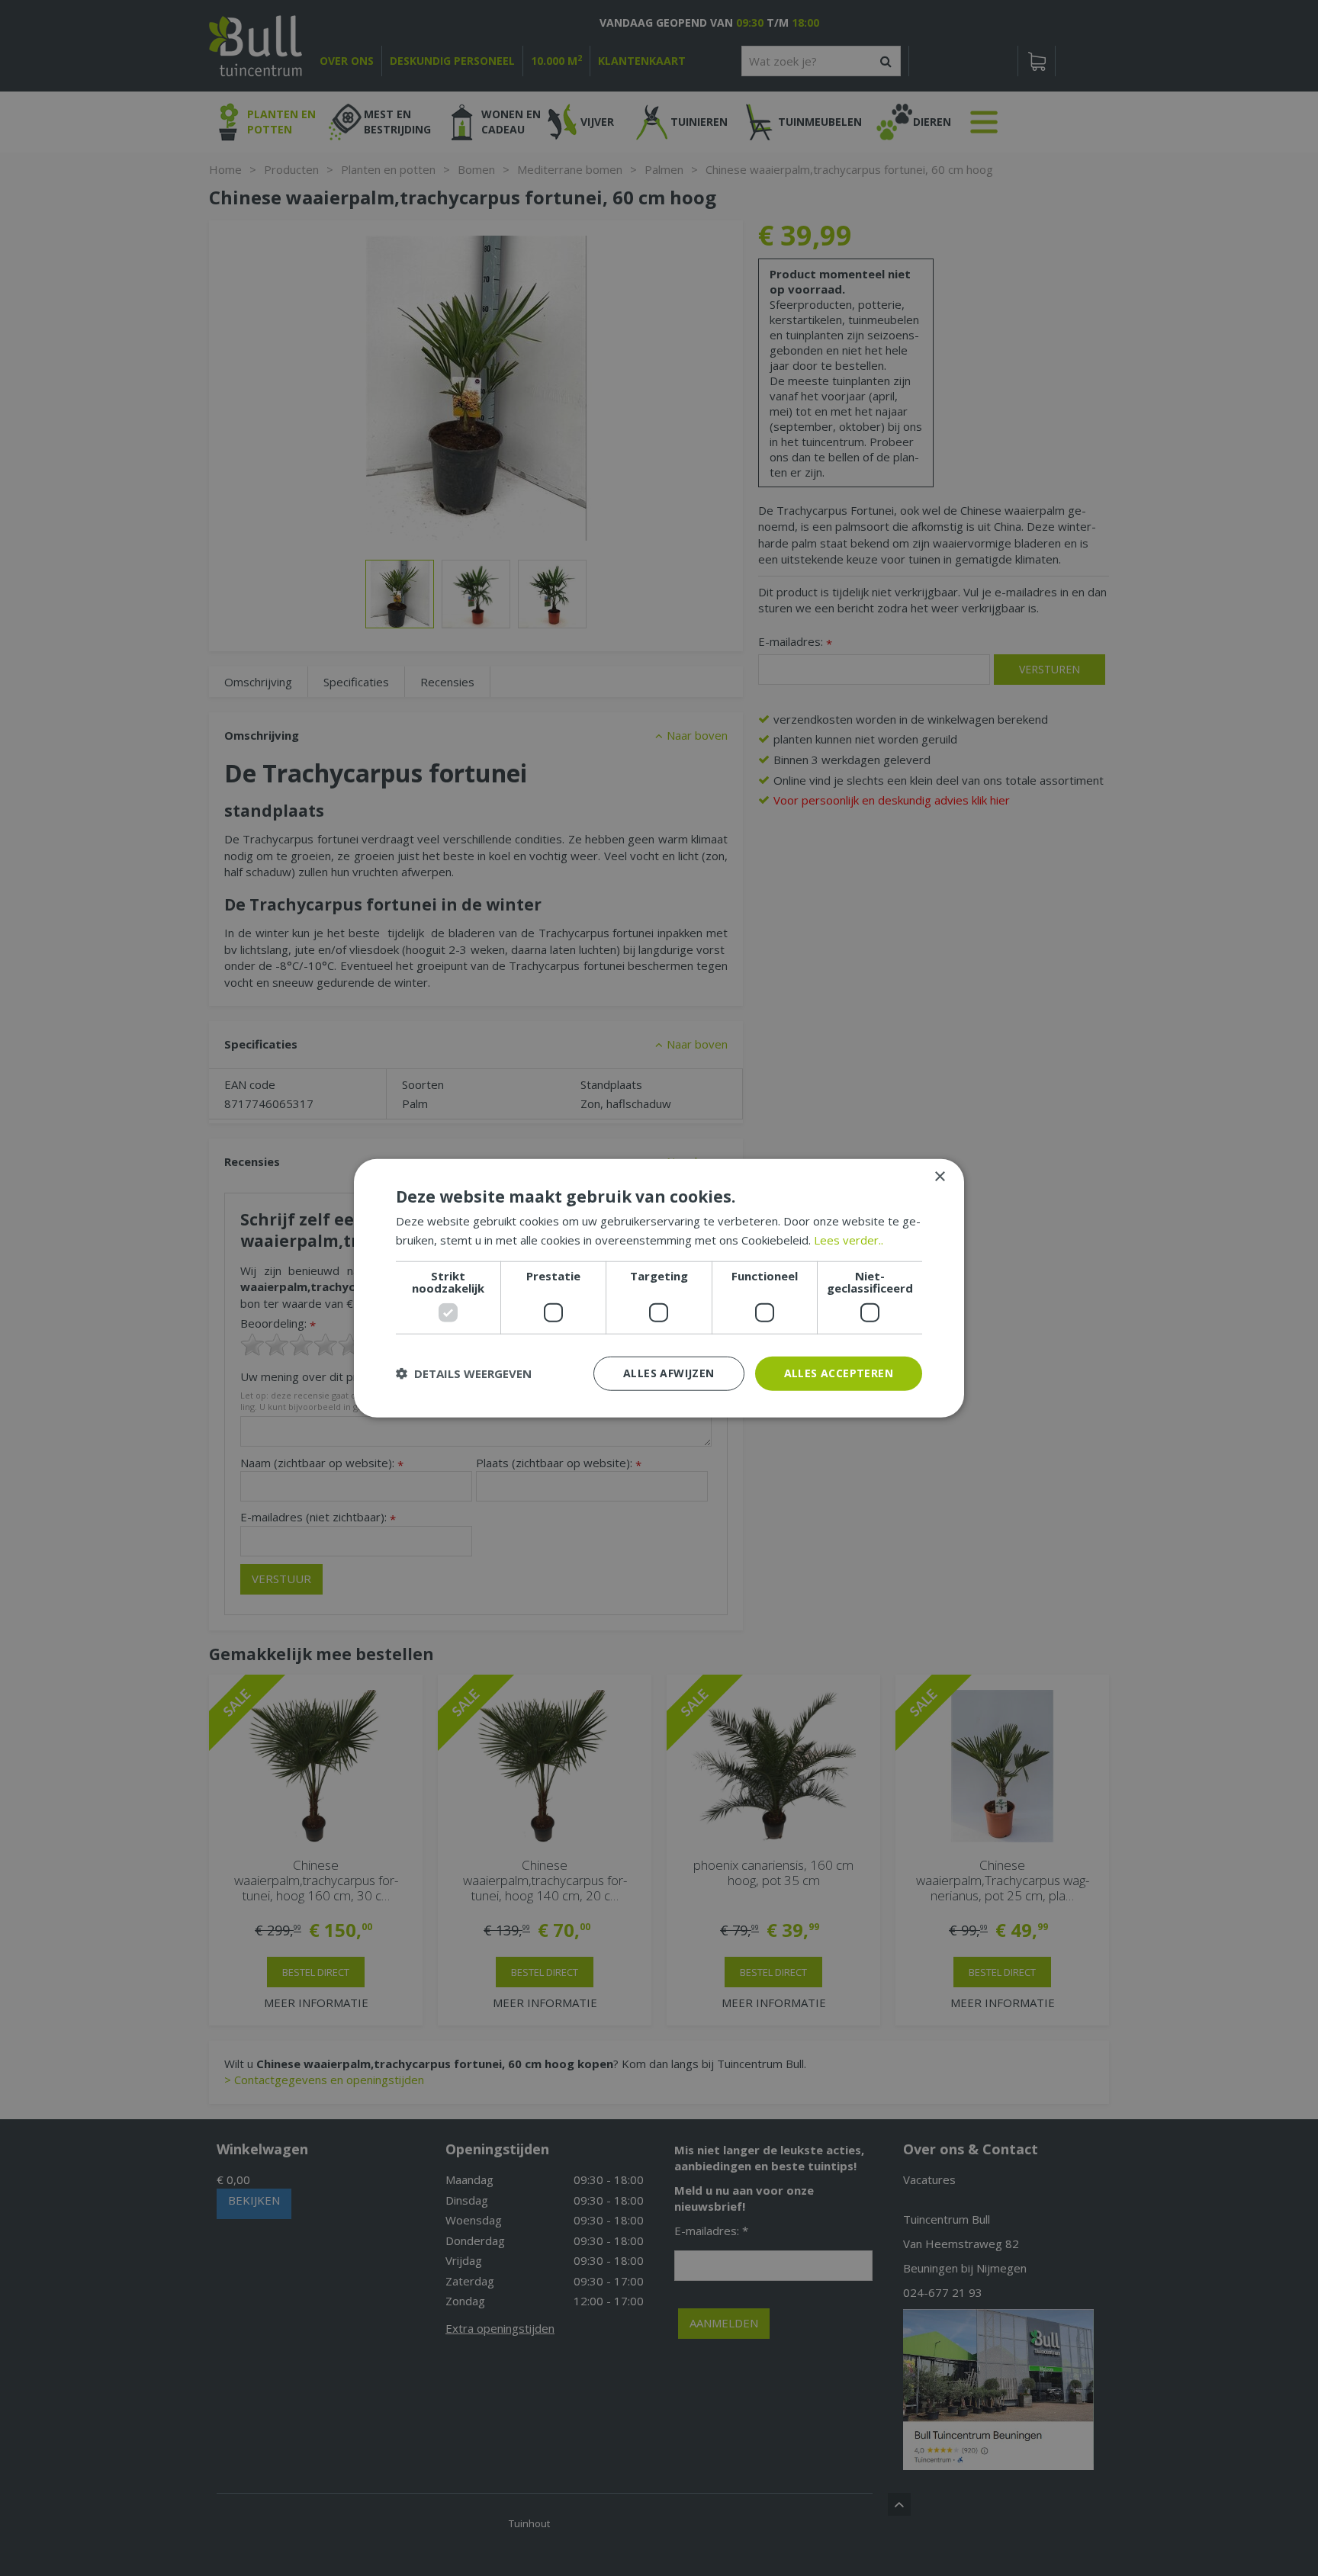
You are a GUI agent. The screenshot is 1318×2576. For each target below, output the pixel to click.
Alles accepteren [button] (839, 1373)
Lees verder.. (849, 1240)
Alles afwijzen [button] (669, 1373)
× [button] (939, 1177)
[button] (464, 1373)
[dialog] (659, 1288)
